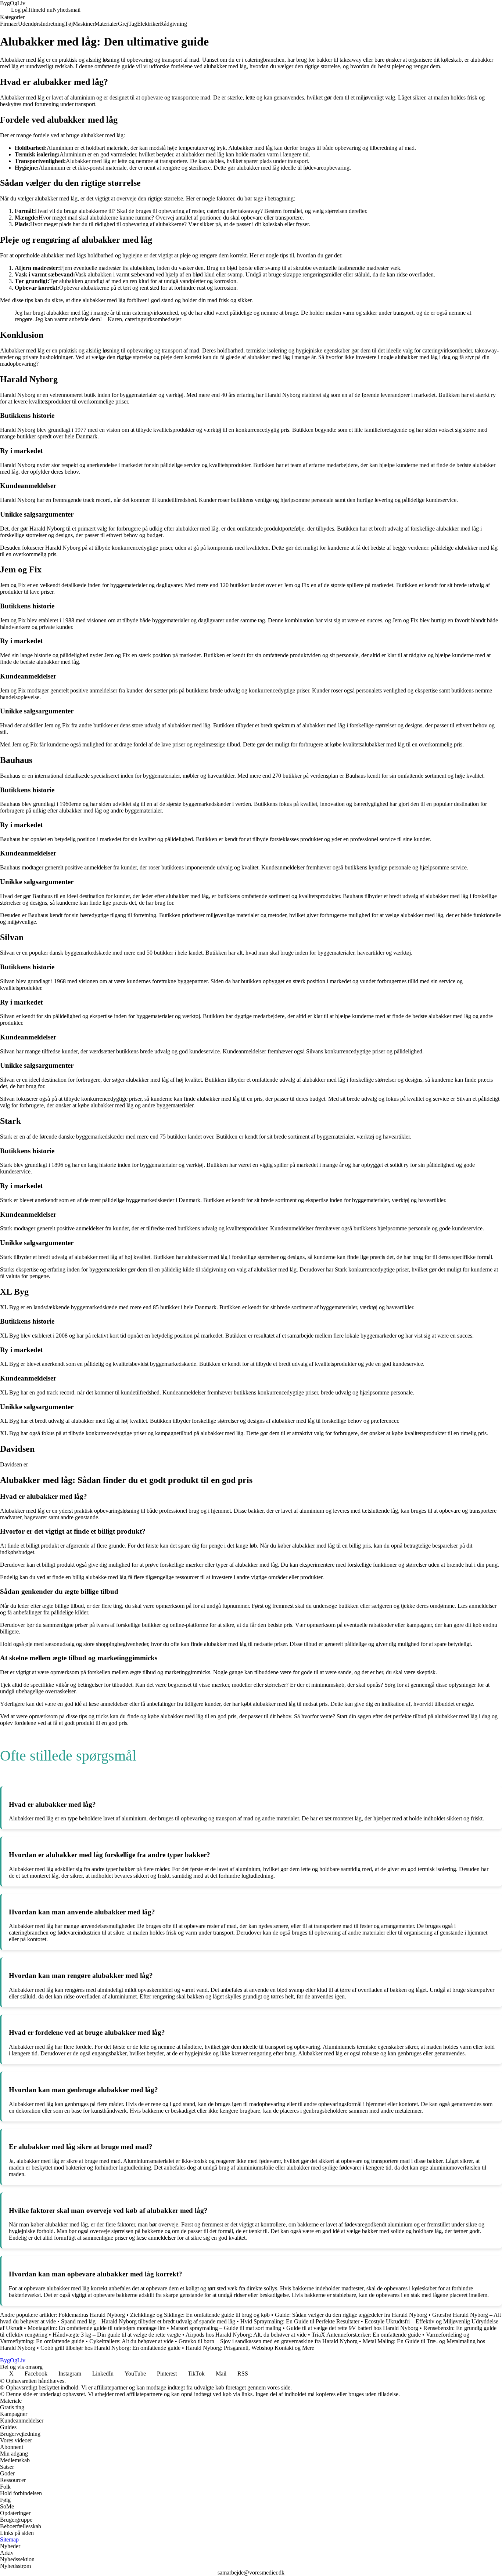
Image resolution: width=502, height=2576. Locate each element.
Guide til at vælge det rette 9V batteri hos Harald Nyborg (352, 2328)
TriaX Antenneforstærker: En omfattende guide (366, 2335)
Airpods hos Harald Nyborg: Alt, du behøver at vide (246, 2335)
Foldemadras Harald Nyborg (92, 2315)
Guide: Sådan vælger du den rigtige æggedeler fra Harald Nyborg (351, 2315)
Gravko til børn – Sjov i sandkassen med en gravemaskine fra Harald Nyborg (268, 2341)
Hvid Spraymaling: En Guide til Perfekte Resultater (300, 2321)
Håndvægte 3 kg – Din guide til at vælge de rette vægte (117, 2335)
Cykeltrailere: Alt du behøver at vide (131, 2341)
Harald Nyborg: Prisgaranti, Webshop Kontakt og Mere (250, 2348)
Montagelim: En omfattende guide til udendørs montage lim (96, 2328)
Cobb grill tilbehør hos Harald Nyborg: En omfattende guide (110, 2348)
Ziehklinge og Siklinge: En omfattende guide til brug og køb (200, 2315)
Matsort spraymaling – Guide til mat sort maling (226, 2328)
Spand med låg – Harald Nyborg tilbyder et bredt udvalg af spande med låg (148, 2321)
